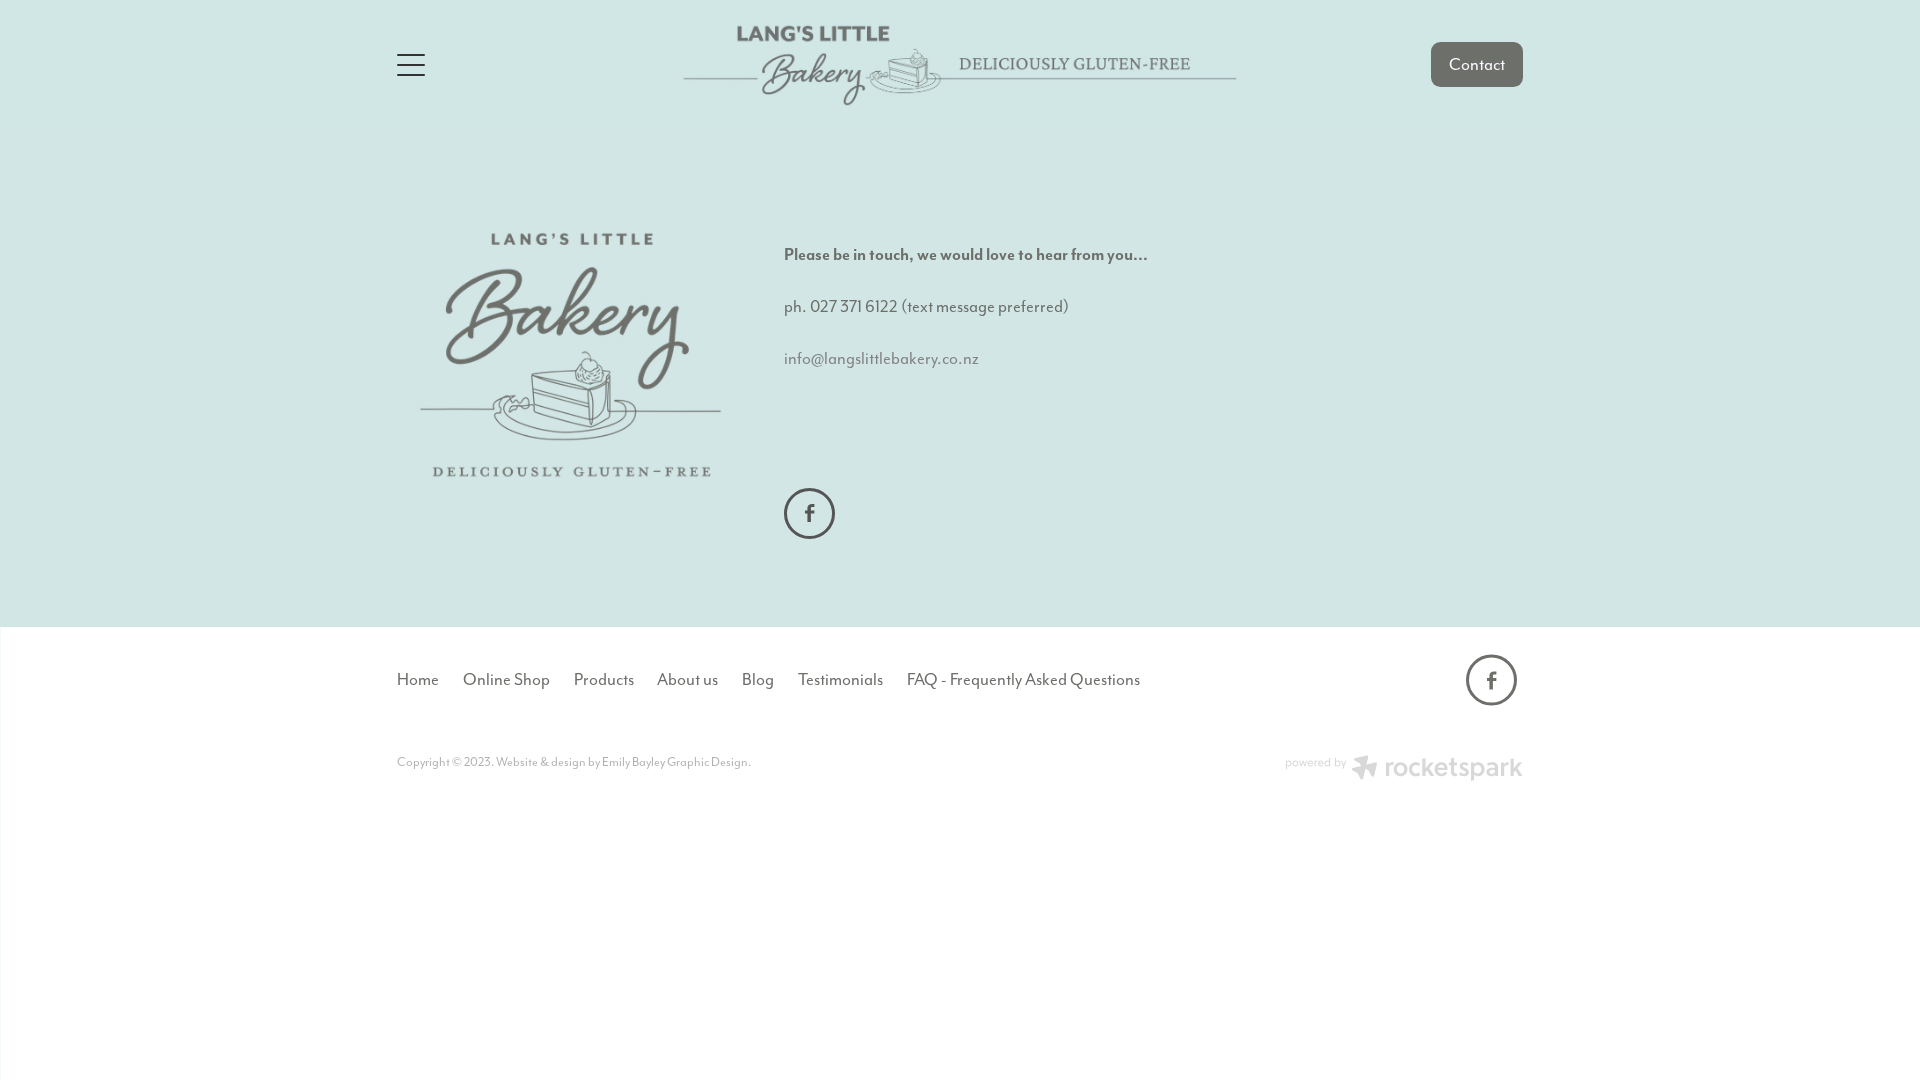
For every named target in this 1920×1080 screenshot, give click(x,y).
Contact (1477, 64)
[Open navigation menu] (537, 65)
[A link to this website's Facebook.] (809, 513)
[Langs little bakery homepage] (960, 65)
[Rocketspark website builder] (1404, 770)
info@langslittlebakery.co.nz (881, 358)
